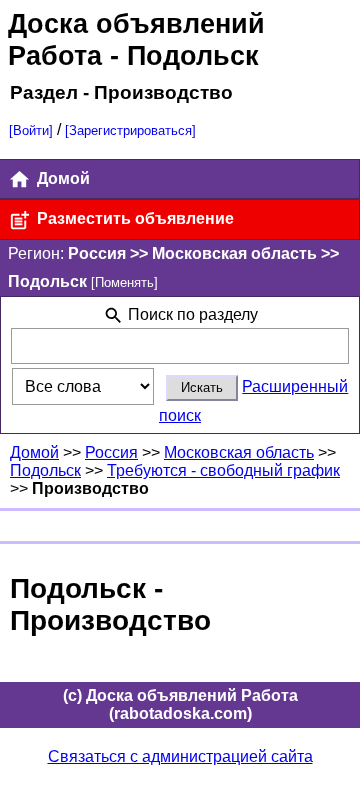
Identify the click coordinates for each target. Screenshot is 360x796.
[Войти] (31, 130)
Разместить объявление (133, 218)
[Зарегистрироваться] (130, 130)
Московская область (239, 452)
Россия (111, 452)
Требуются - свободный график (223, 470)
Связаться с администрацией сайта (180, 756)
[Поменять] (124, 282)
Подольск (45, 470)
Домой (61, 178)
